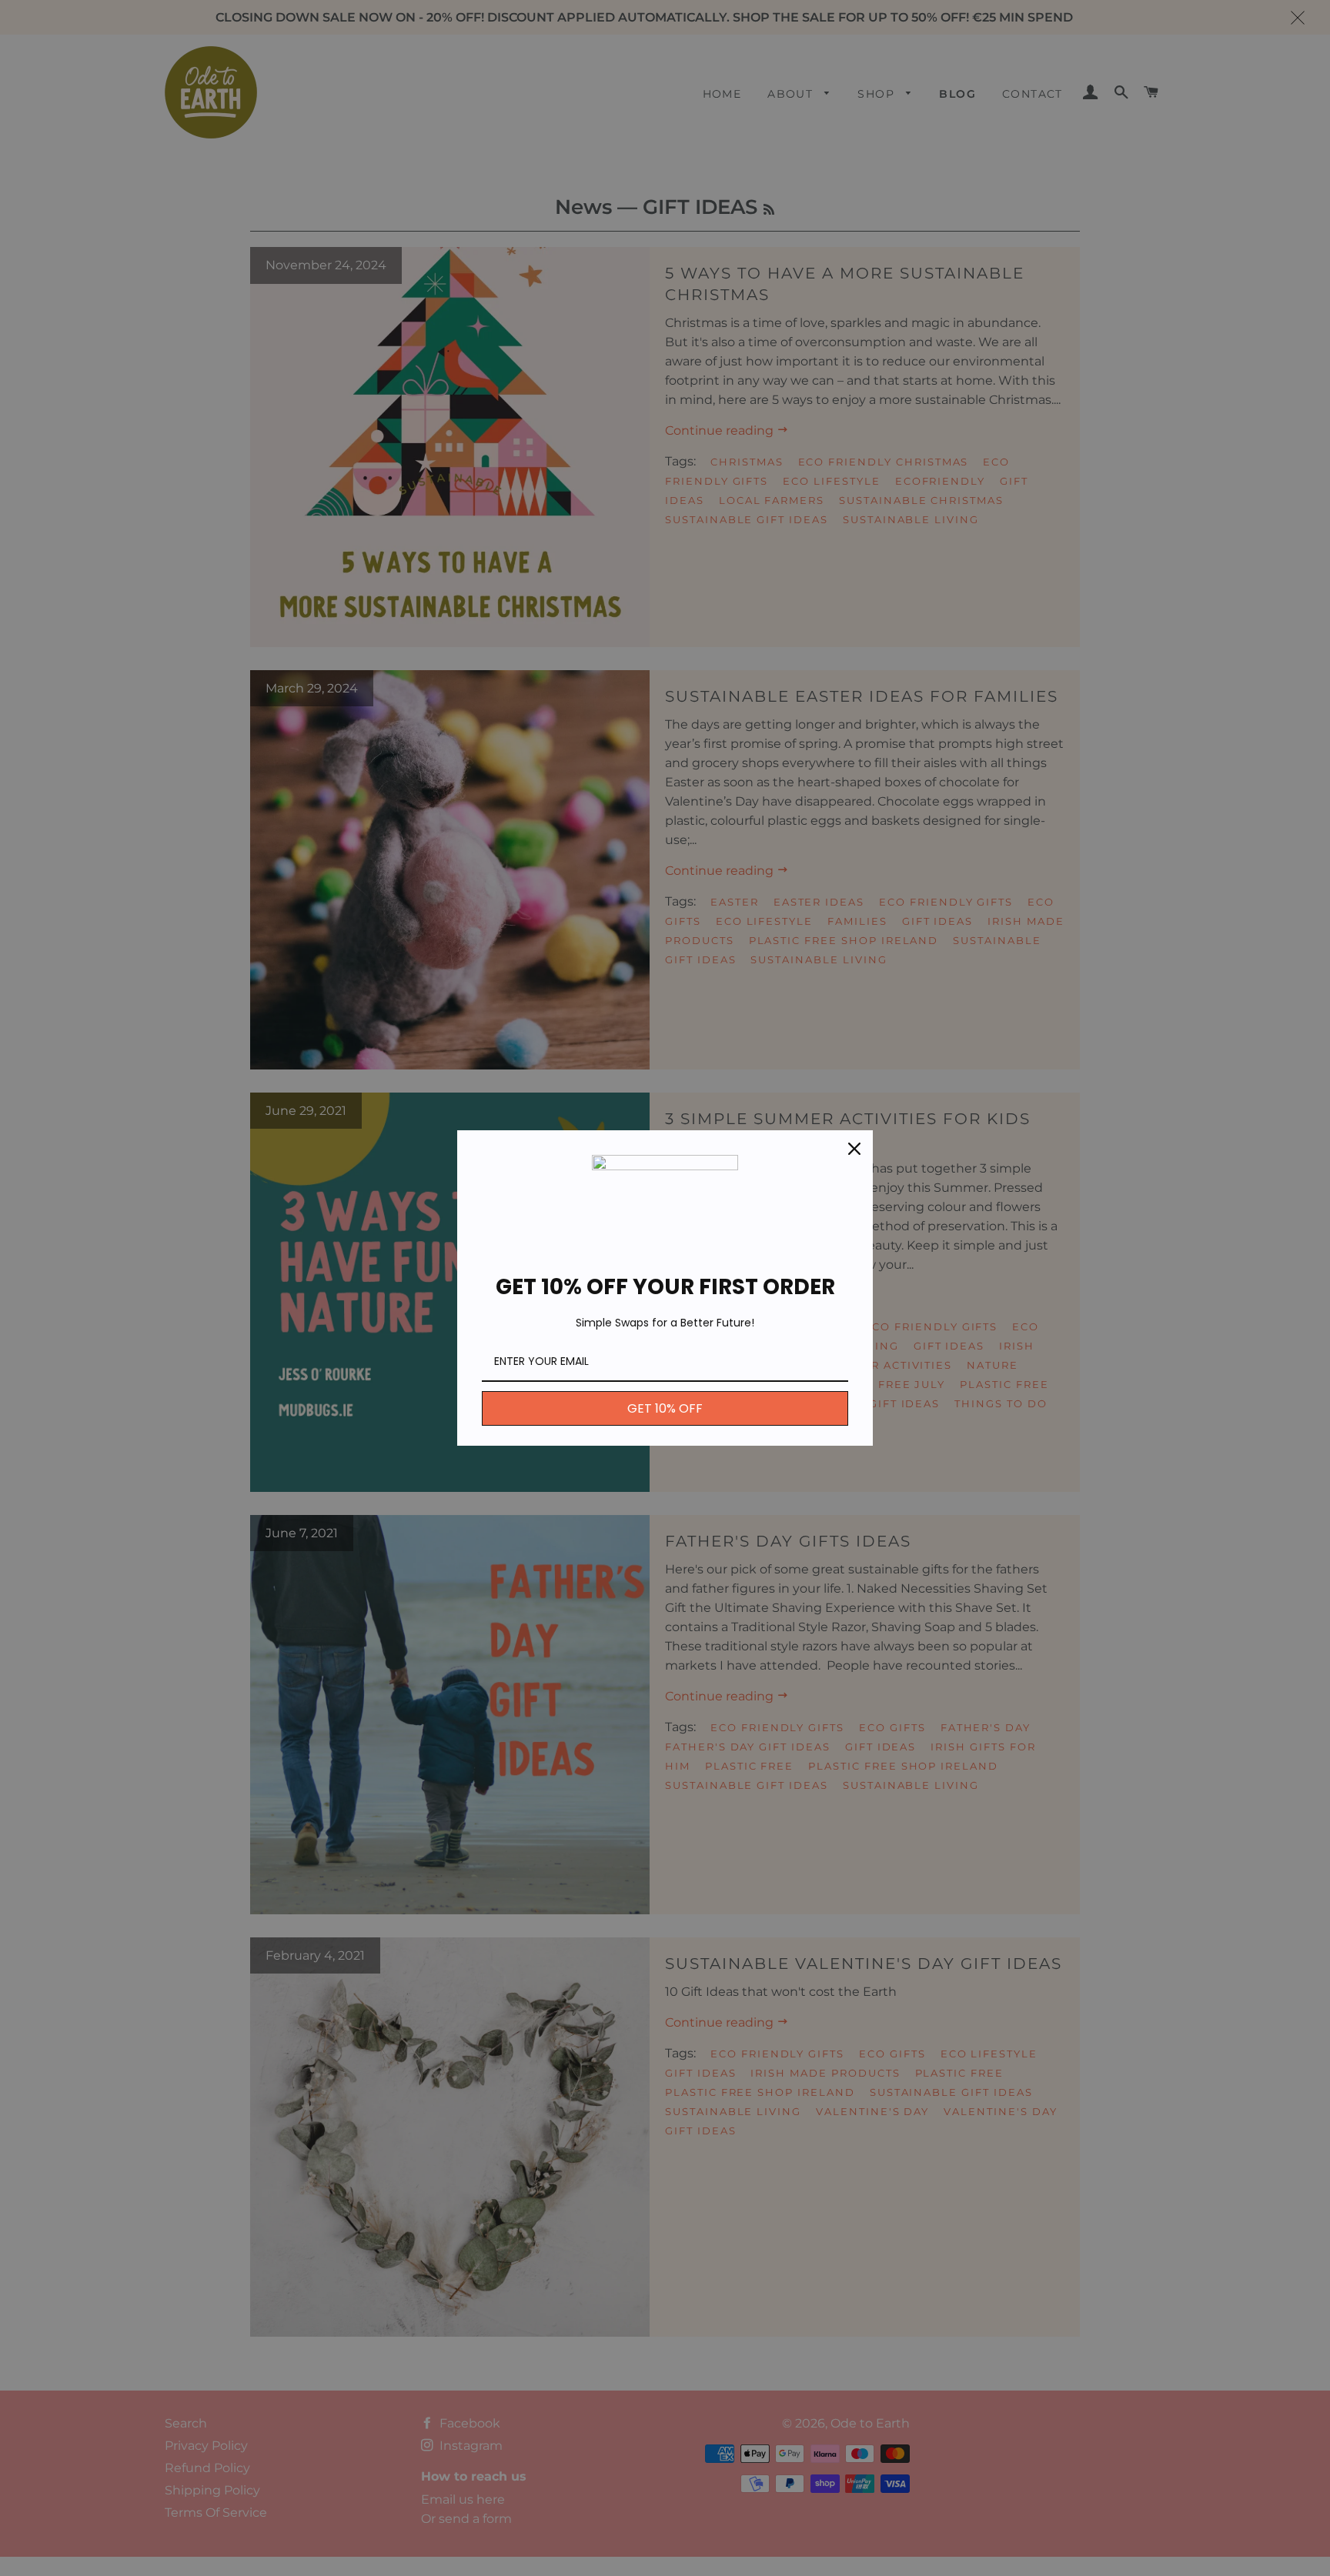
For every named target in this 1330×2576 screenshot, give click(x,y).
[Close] (854, 1149)
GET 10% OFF (665, 1408)
